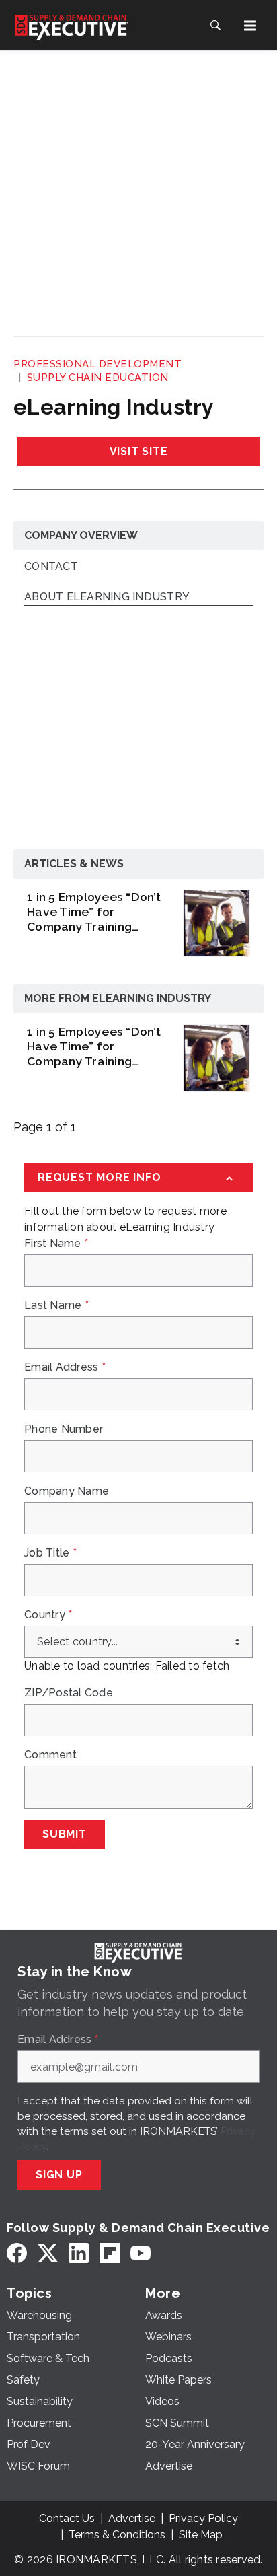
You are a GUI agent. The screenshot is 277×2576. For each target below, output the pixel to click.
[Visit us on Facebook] (17, 2253)
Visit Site (139, 451)
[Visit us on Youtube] (141, 2253)
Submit (65, 1834)
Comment (50, 1755)
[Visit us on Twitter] (48, 2253)
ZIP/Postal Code (69, 1693)
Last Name (56, 1305)
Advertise (132, 2518)
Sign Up (59, 2175)
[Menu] (250, 26)
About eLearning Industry (107, 597)
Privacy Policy (203, 2518)
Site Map (201, 2535)
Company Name (67, 1491)
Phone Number (64, 1429)
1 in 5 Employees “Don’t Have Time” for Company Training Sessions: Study (94, 912)
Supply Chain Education (98, 378)
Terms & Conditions (117, 2535)
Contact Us (67, 2518)
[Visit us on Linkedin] (79, 2253)
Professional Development (97, 364)
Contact (51, 567)
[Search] (215, 26)
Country (48, 1615)
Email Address (65, 1367)
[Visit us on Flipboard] (110, 2253)
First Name (56, 1244)
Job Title (50, 1553)
